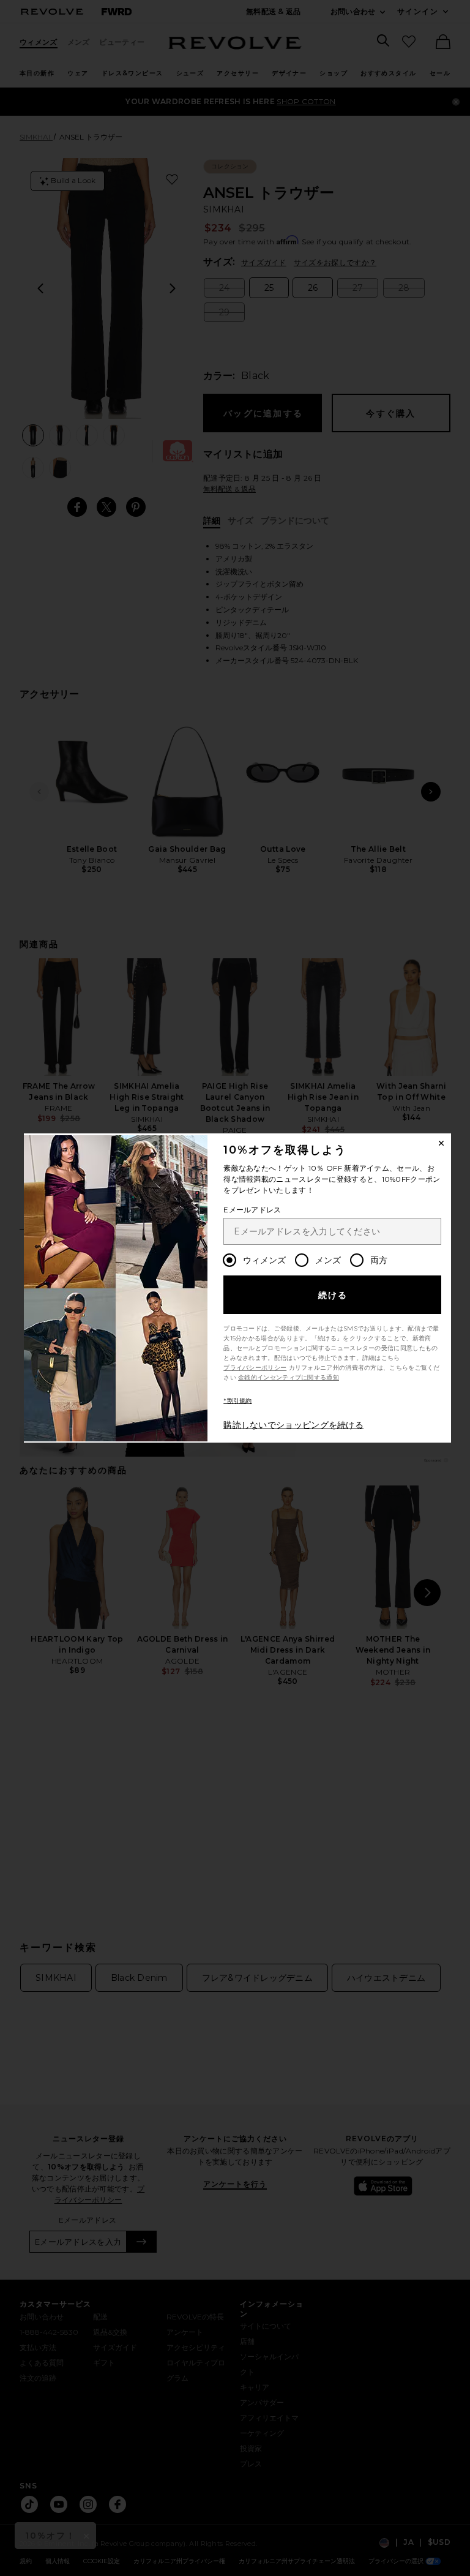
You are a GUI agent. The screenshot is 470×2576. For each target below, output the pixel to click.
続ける (333, 1295)
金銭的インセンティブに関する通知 (289, 1377)
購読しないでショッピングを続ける (293, 1425)
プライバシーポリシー (255, 1368)
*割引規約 (238, 1401)
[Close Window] (441, 1143)
